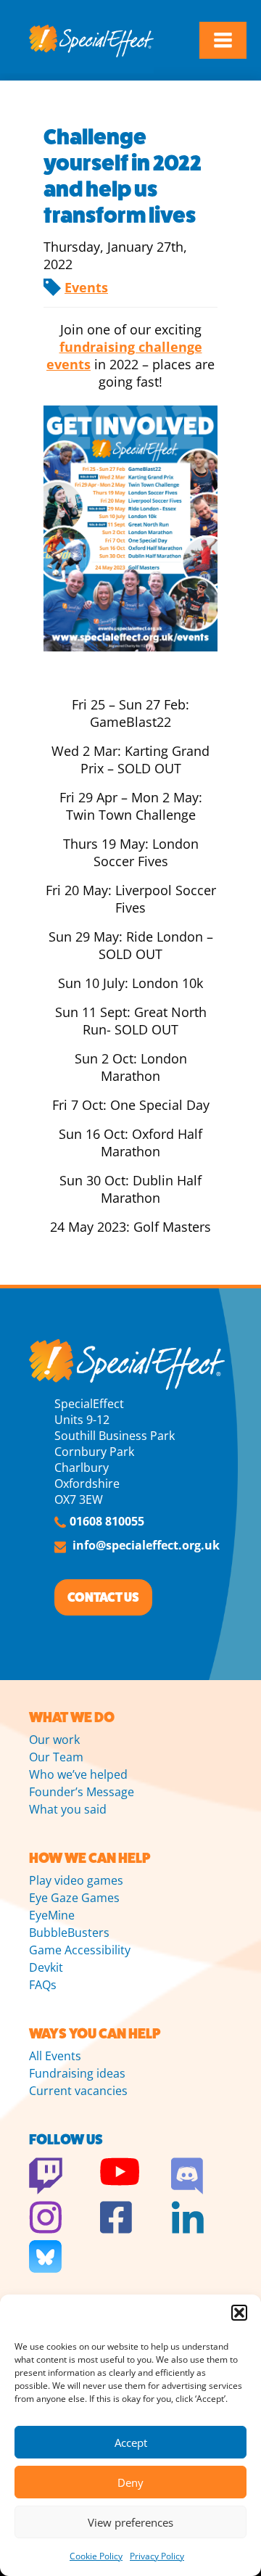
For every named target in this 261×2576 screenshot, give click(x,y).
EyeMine (52, 1915)
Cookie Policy (96, 2556)
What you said (68, 1809)
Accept (131, 2443)
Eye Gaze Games (74, 1898)
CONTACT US (103, 1597)
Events (86, 287)
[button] (239, 2313)
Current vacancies (78, 2091)
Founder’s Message (82, 1792)
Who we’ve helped (78, 1774)
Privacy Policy (157, 2556)
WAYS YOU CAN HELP (95, 2034)
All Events (55, 2056)
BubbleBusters (69, 1933)
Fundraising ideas (77, 2073)
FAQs (43, 1985)
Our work (54, 1740)
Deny (130, 2482)
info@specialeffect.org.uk (146, 1545)
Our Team (56, 1757)
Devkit (46, 1967)
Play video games (76, 1880)
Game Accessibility (80, 1950)
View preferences (130, 2522)
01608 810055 (107, 1521)
